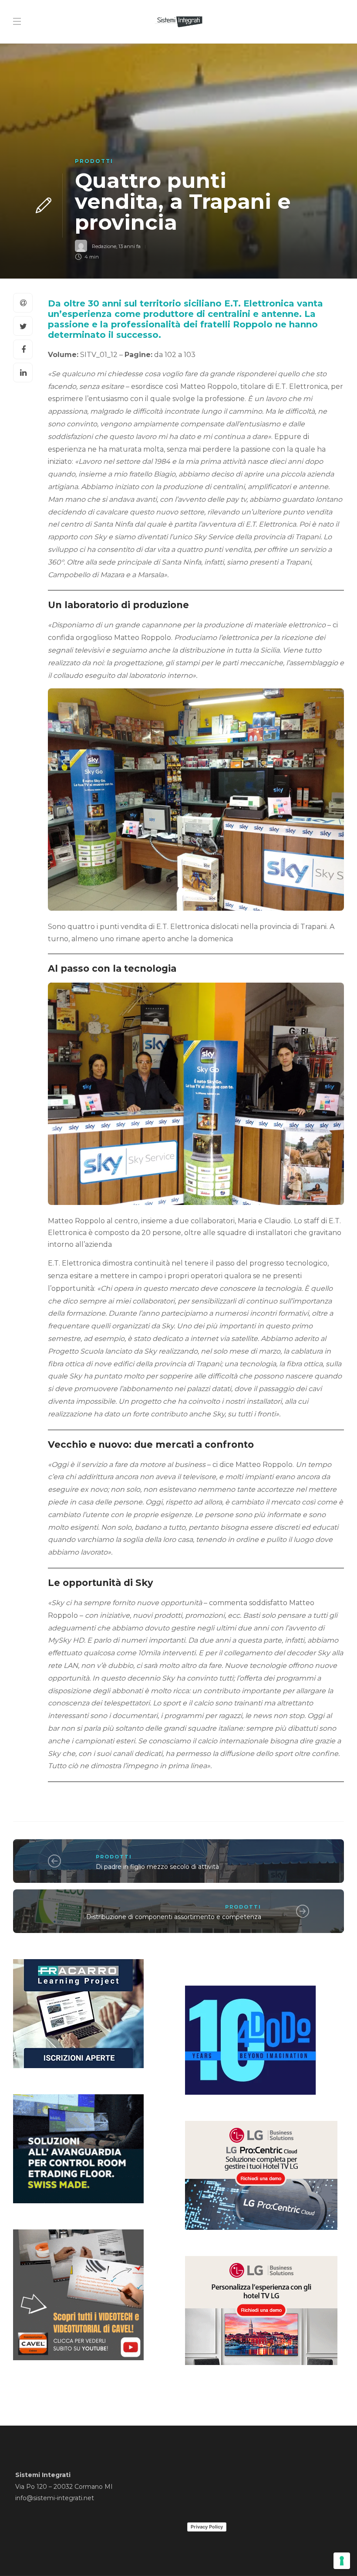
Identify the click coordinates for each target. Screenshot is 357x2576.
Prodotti (94, 161)
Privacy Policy (207, 2527)
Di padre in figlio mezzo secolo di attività (157, 1867)
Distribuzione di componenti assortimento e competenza (174, 1917)
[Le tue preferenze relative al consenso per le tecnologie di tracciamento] (342, 2561)
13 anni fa (130, 246)
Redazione (104, 246)
